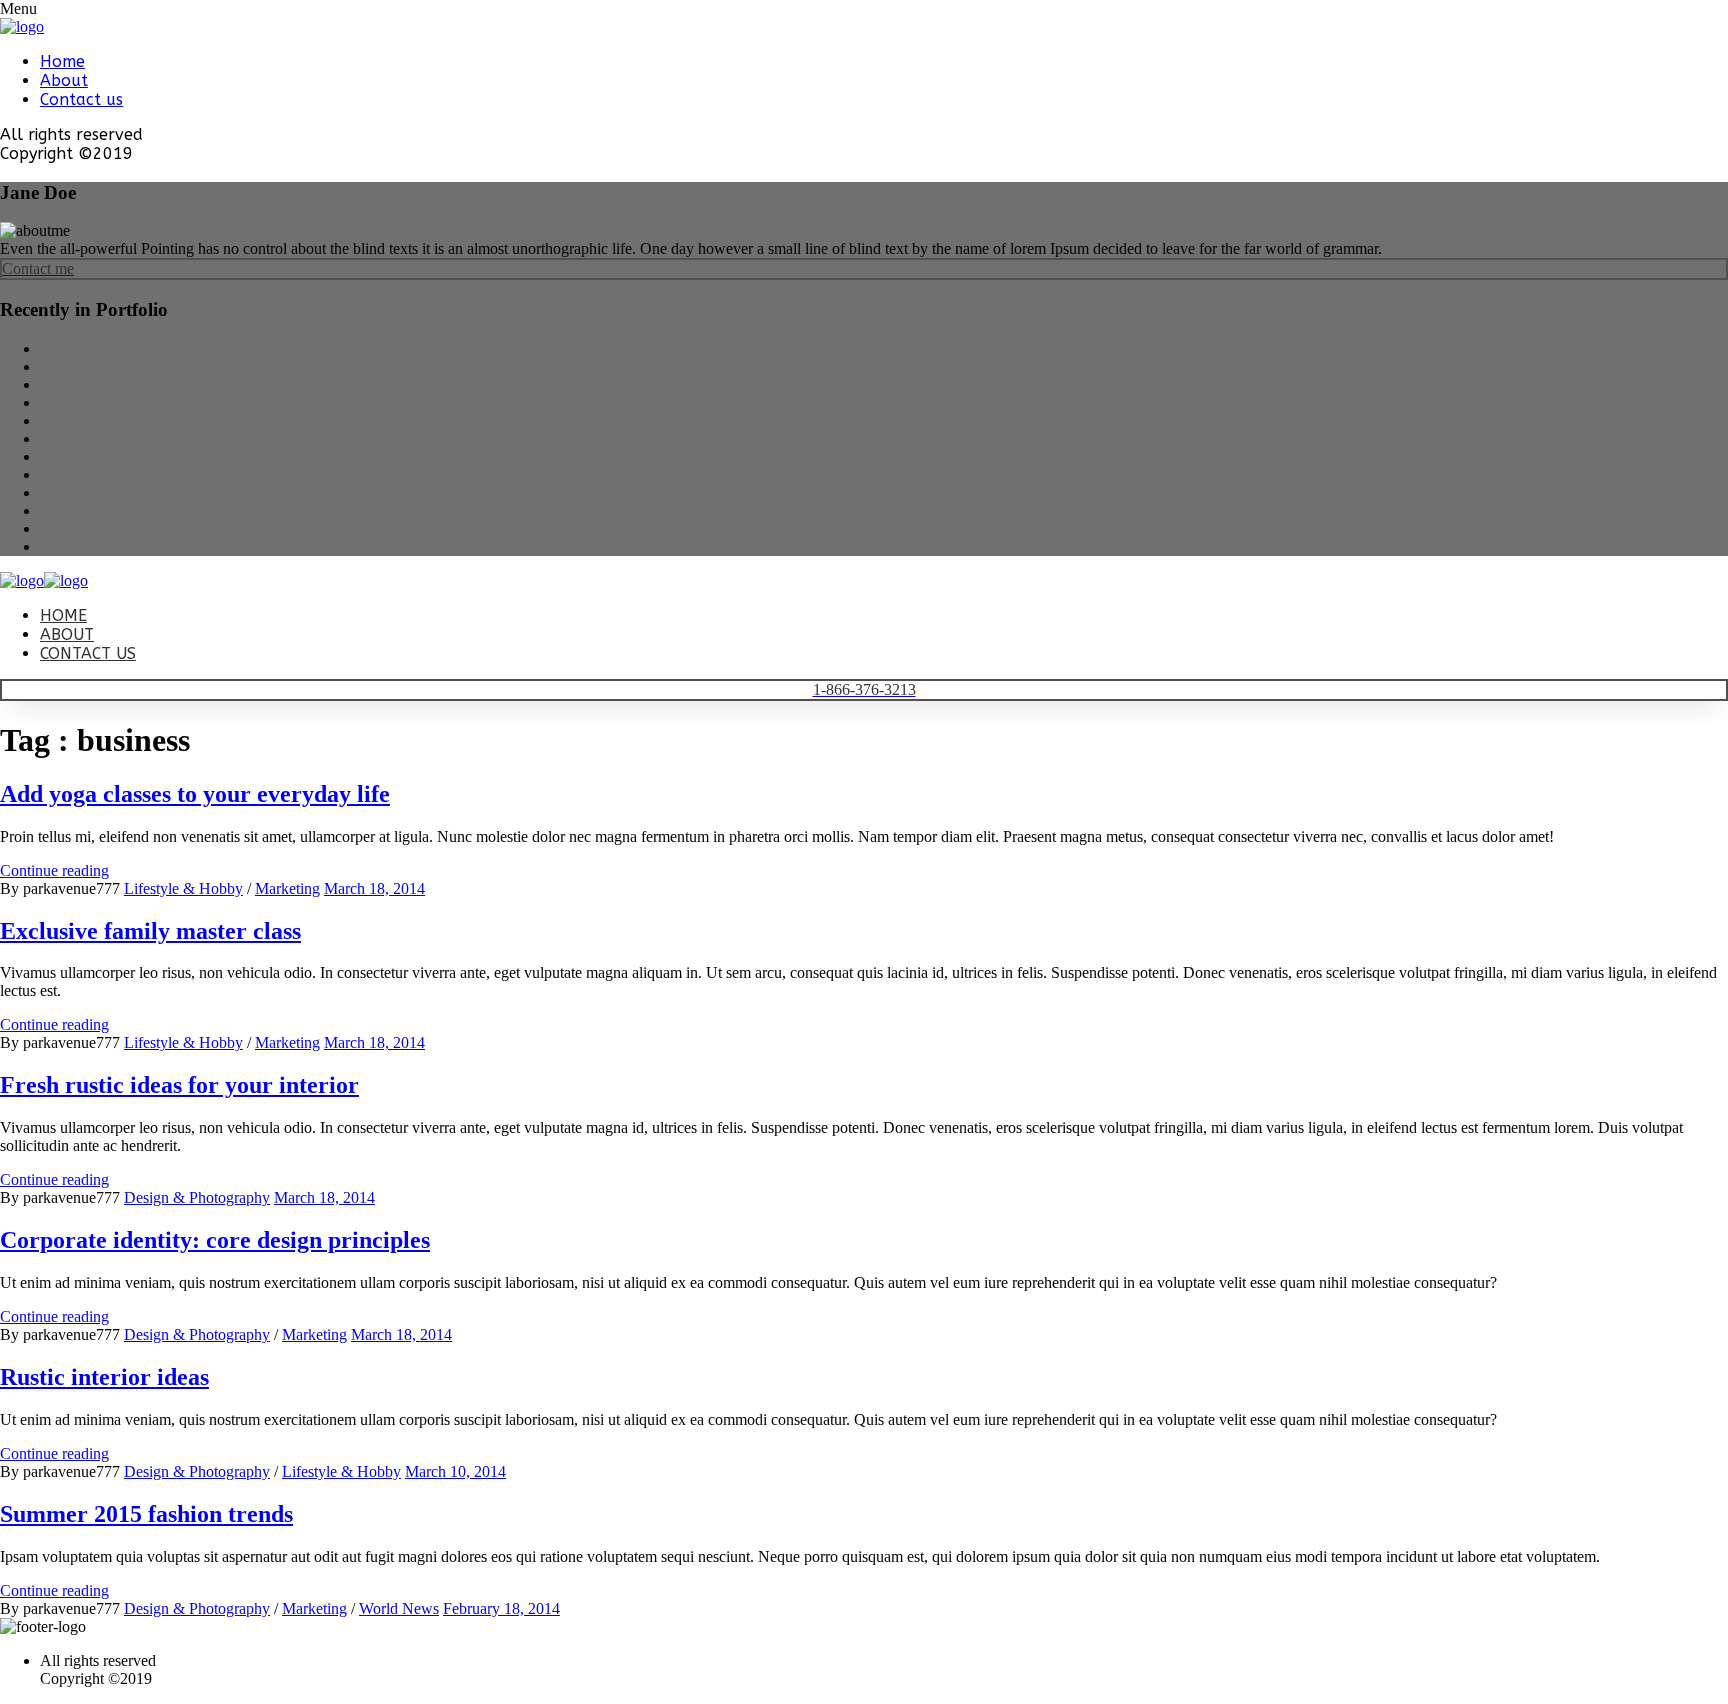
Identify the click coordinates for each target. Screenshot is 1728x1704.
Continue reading (54, 870)
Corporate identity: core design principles (215, 1240)
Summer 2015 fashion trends (146, 1514)
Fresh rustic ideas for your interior (179, 1085)
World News (399, 1608)
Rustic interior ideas (104, 1377)
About (64, 80)
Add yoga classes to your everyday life (195, 794)
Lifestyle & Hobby (183, 888)
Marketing (287, 888)
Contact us (81, 99)
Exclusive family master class (150, 931)
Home (62, 61)
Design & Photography (197, 1197)
